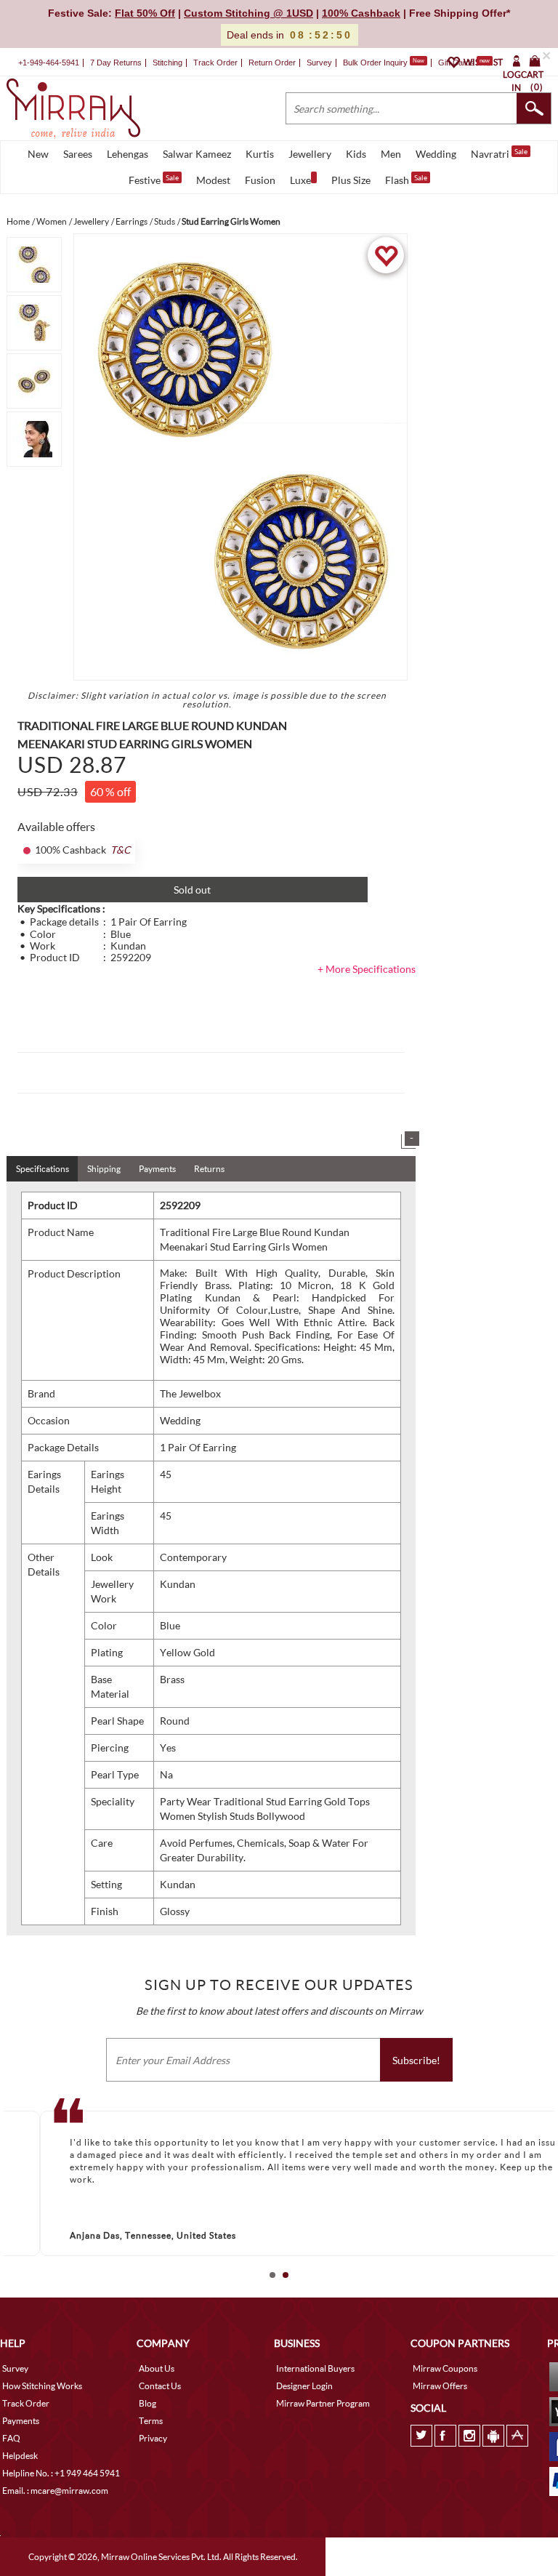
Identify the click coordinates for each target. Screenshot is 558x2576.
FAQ (11, 2438)
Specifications (43, 1169)
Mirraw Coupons (445, 2368)
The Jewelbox (190, 1393)
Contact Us (160, 2386)
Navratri (499, 153)
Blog (147, 2403)
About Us (157, 2368)
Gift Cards (464, 63)
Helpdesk (20, 2456)
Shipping (104, 1169)
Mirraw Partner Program (323, 2403)
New (38, 154)
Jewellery (310, 154)
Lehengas (128, 154)
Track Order (215, 63)
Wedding (436, 154)
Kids (356, 154)
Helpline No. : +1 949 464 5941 (61, 2473)
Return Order (272, 63)
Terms (151, 2421)
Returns (209, 1169)
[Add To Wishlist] (386, 255)
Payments (157, 1169)
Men (391, 154)
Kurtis (260, 154)
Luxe (300, 180)
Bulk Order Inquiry (375, 63)
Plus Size (351, 180)
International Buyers (315, 2368)
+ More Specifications (367, 969)
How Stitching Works (42, 2386)
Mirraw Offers (440, 2386)
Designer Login (304, 2386)
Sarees (78, 154)
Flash (406, 180)
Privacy (153, 2438)
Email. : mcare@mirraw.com (55, 2491)
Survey (319, 63)
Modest (213, 180)
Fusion (260, 180)
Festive (154, 180)
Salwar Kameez (197, 154)
